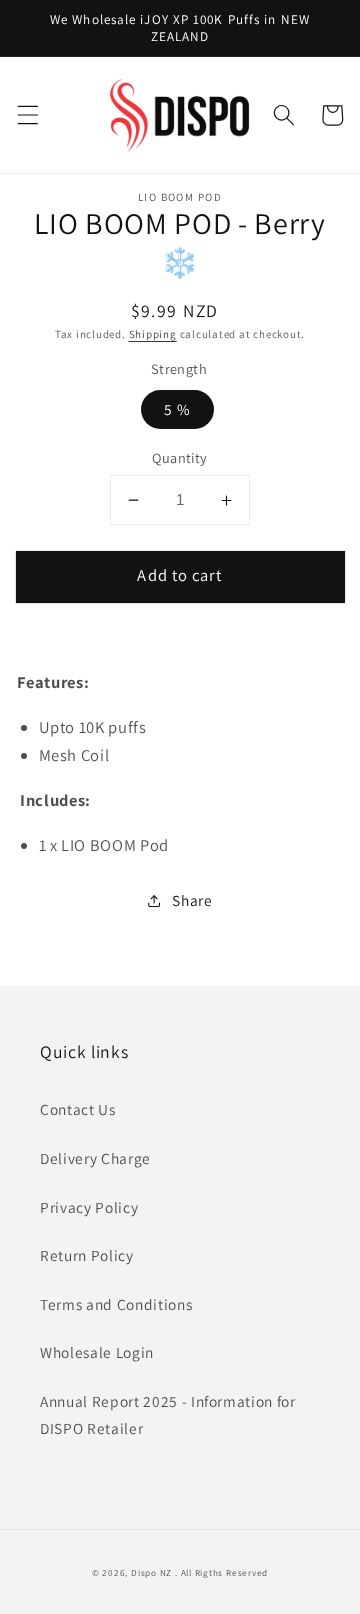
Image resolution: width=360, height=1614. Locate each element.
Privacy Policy (89, 1207)
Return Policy (87, 1255)
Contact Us (78, 1109)
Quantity (180, 457)
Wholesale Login (97, 1352)
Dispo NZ (151, 1573)
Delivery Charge (95, 1158)
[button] (27, 115)
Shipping (153, 334)
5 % (177, 409)
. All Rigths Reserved (221, 1573)
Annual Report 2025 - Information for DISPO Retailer (168, 1414)
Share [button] (192, 900)
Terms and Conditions (116, 1304)
